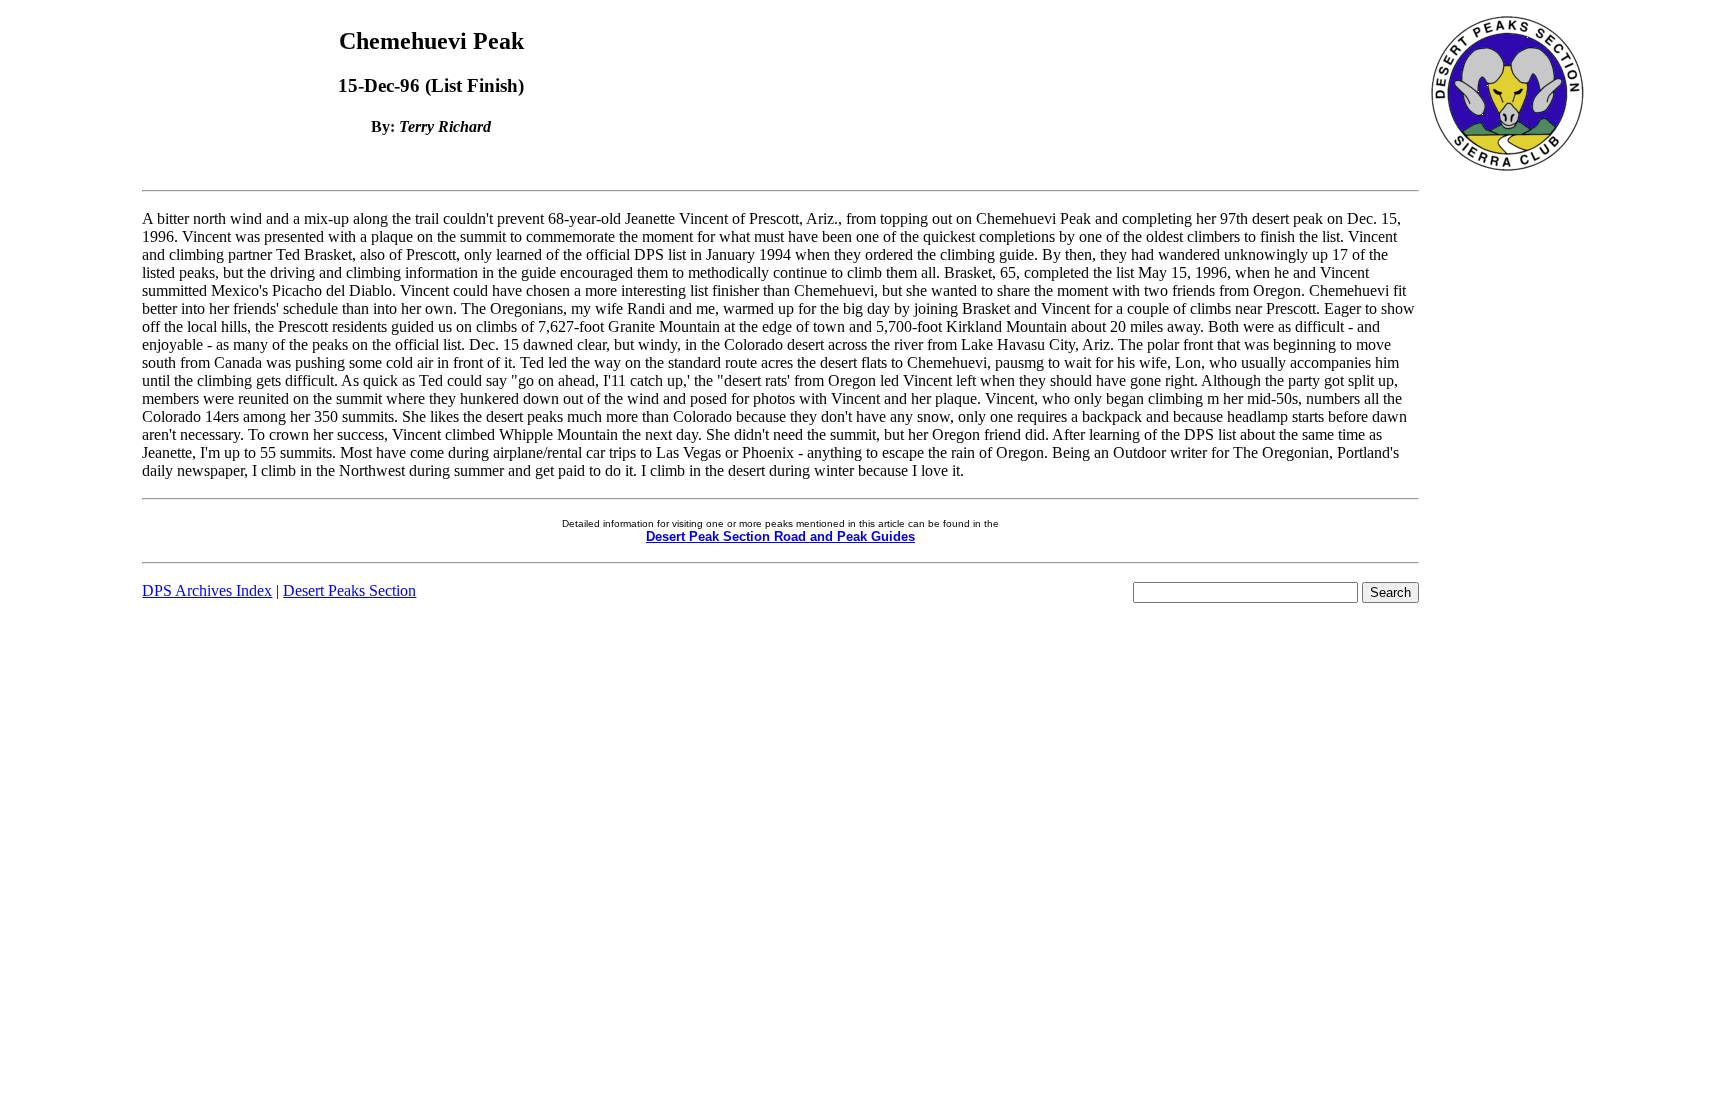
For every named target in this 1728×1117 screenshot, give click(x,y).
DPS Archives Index (207, 590)
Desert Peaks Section (349, 590)
